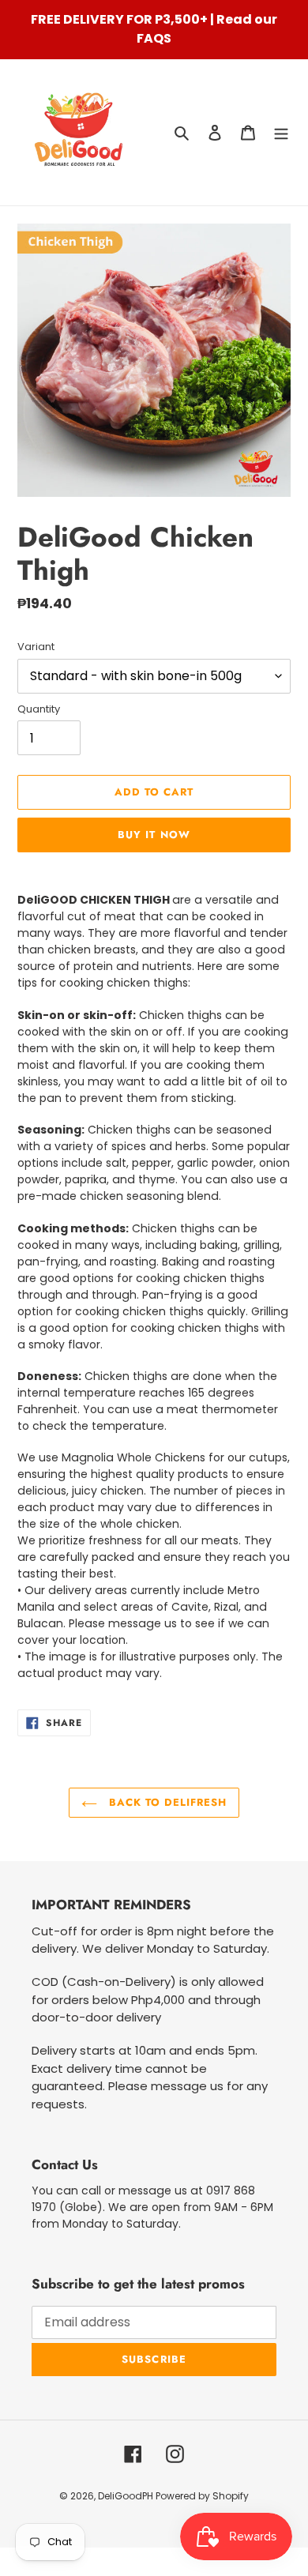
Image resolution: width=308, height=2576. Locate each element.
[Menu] (281, 132)
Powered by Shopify (202, 2496)
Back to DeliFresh (166, 1802)
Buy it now (154, 835)
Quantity (39, 709)
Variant (36, 647)
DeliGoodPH (127, 2496)
